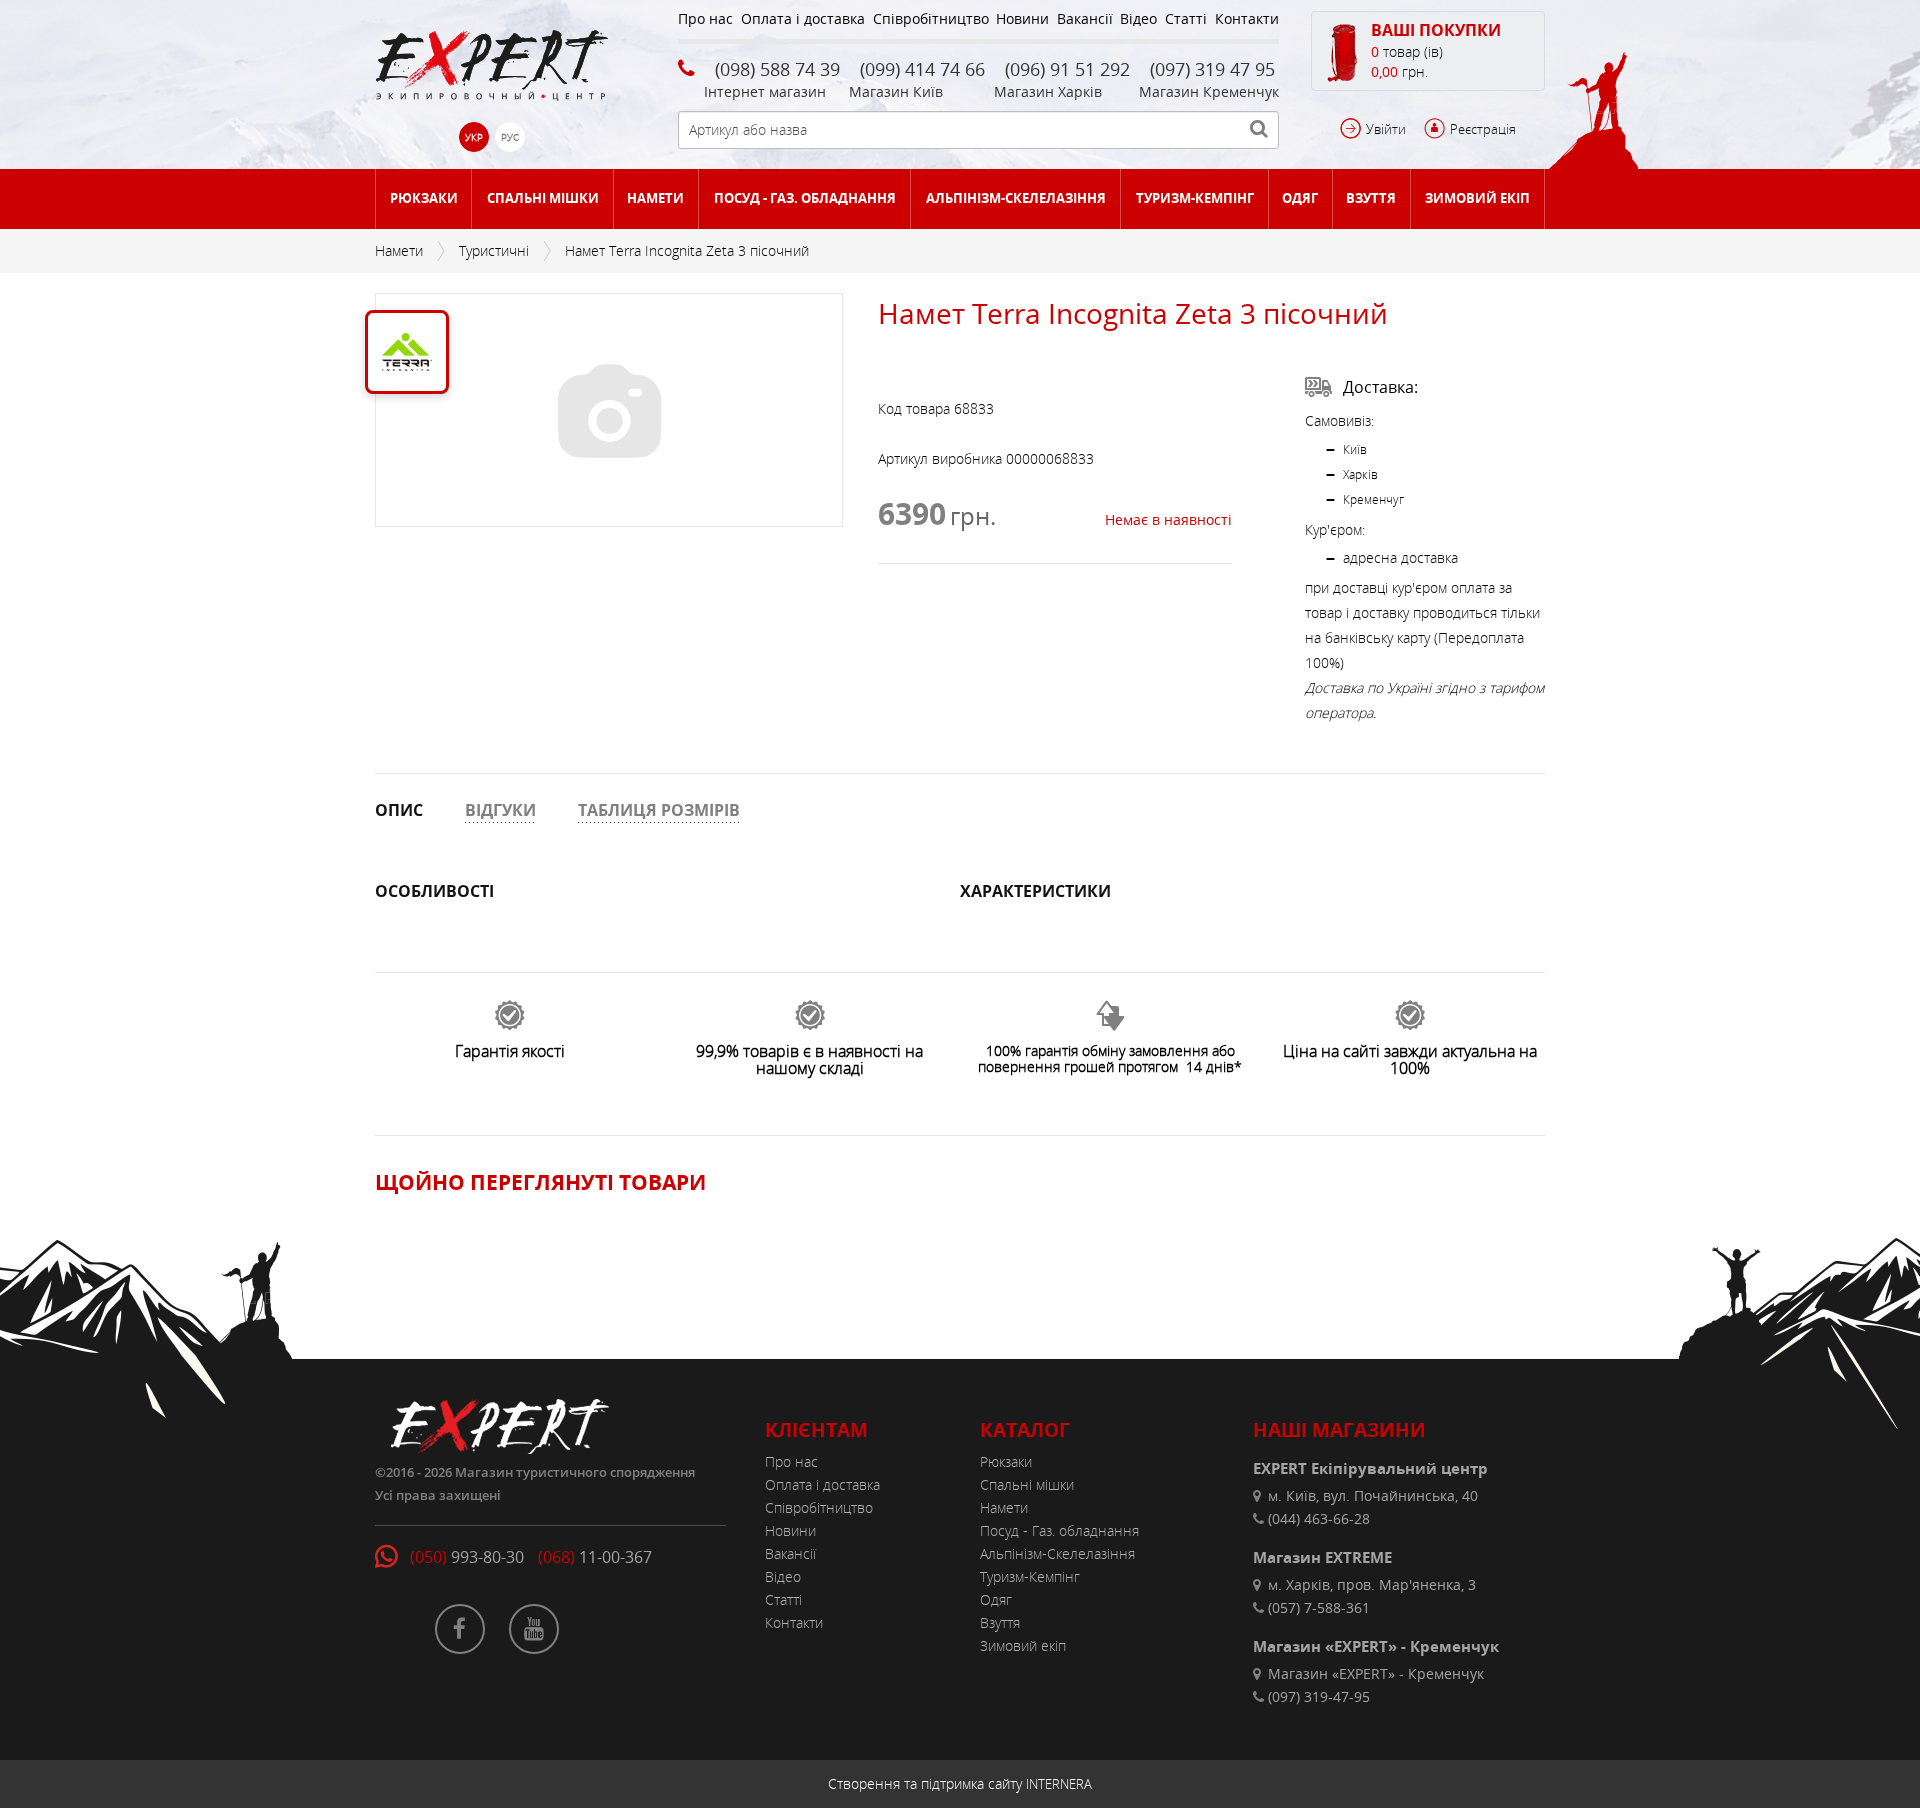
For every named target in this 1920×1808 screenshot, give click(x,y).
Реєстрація (1483, 129)
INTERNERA (1059, 1784)
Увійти (1386, 129)
